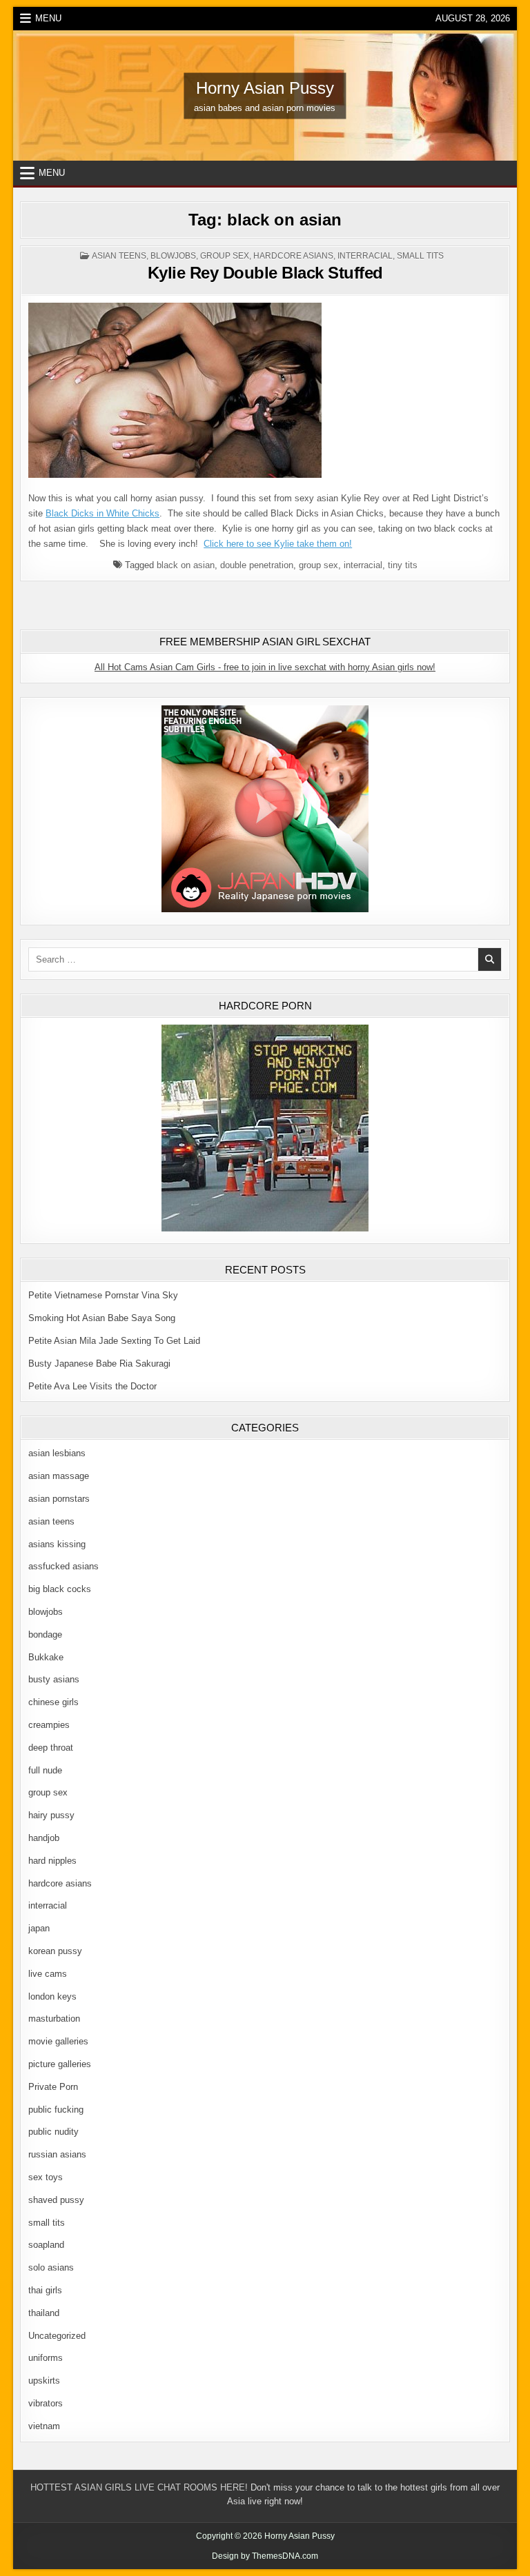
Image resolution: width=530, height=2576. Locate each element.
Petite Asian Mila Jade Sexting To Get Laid (114, 1341)
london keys (52, 1996)
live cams (48, 1974)
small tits (420, 256)
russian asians (57, 2154)
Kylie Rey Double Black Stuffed (265, 273)
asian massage (59, 1476)
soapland (46, 2245)
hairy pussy (51, 1815)
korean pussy (55, 1951)
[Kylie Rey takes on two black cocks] (175, 475)
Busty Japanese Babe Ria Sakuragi (99, 1364)
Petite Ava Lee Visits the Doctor (92, 1386)
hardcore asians (293, 256)
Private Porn (53, 2087)
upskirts (44, 2381)
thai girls (45, 2290)
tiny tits (403, 565)
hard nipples (52, 1861)
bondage (45, 1634)
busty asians (54, 1679)
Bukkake (46, 1657)
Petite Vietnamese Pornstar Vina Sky (103, 1295)
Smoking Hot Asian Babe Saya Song (102, 1318)
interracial (365, 256)
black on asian (186, 565)
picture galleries (60, 2064)
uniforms (46, 2358)
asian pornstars (59, 1499)
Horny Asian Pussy (265, 87)
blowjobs (173, 256)
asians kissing (57, 1544)
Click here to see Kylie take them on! (278, 544)
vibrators (46, 2403)
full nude (45, 1770)
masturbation (54, 2019)
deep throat (51, 1748)
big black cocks (60, 1589)
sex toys (46, 2177)
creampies (49, 1725)
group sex (225, 256)
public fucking (56, 2110)
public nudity (53, 2132)
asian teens (119, 256)
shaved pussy (56, 2200)
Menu (48, 18)
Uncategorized (57, 2336)
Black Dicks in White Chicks (102, 513)
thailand (44, 2313)
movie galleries (58, 2041)
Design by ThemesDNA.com (265, 2556)
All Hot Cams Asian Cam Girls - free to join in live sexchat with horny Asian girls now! (265, 667)
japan (39, 1928)
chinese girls (53, 1702)
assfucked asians (63, 1566)
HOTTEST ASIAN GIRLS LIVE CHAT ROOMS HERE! (139, 2487)
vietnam (44, 2426)
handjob (44, 1838)
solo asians (51, 2267)
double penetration (257, 565)
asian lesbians (57, 1453)
